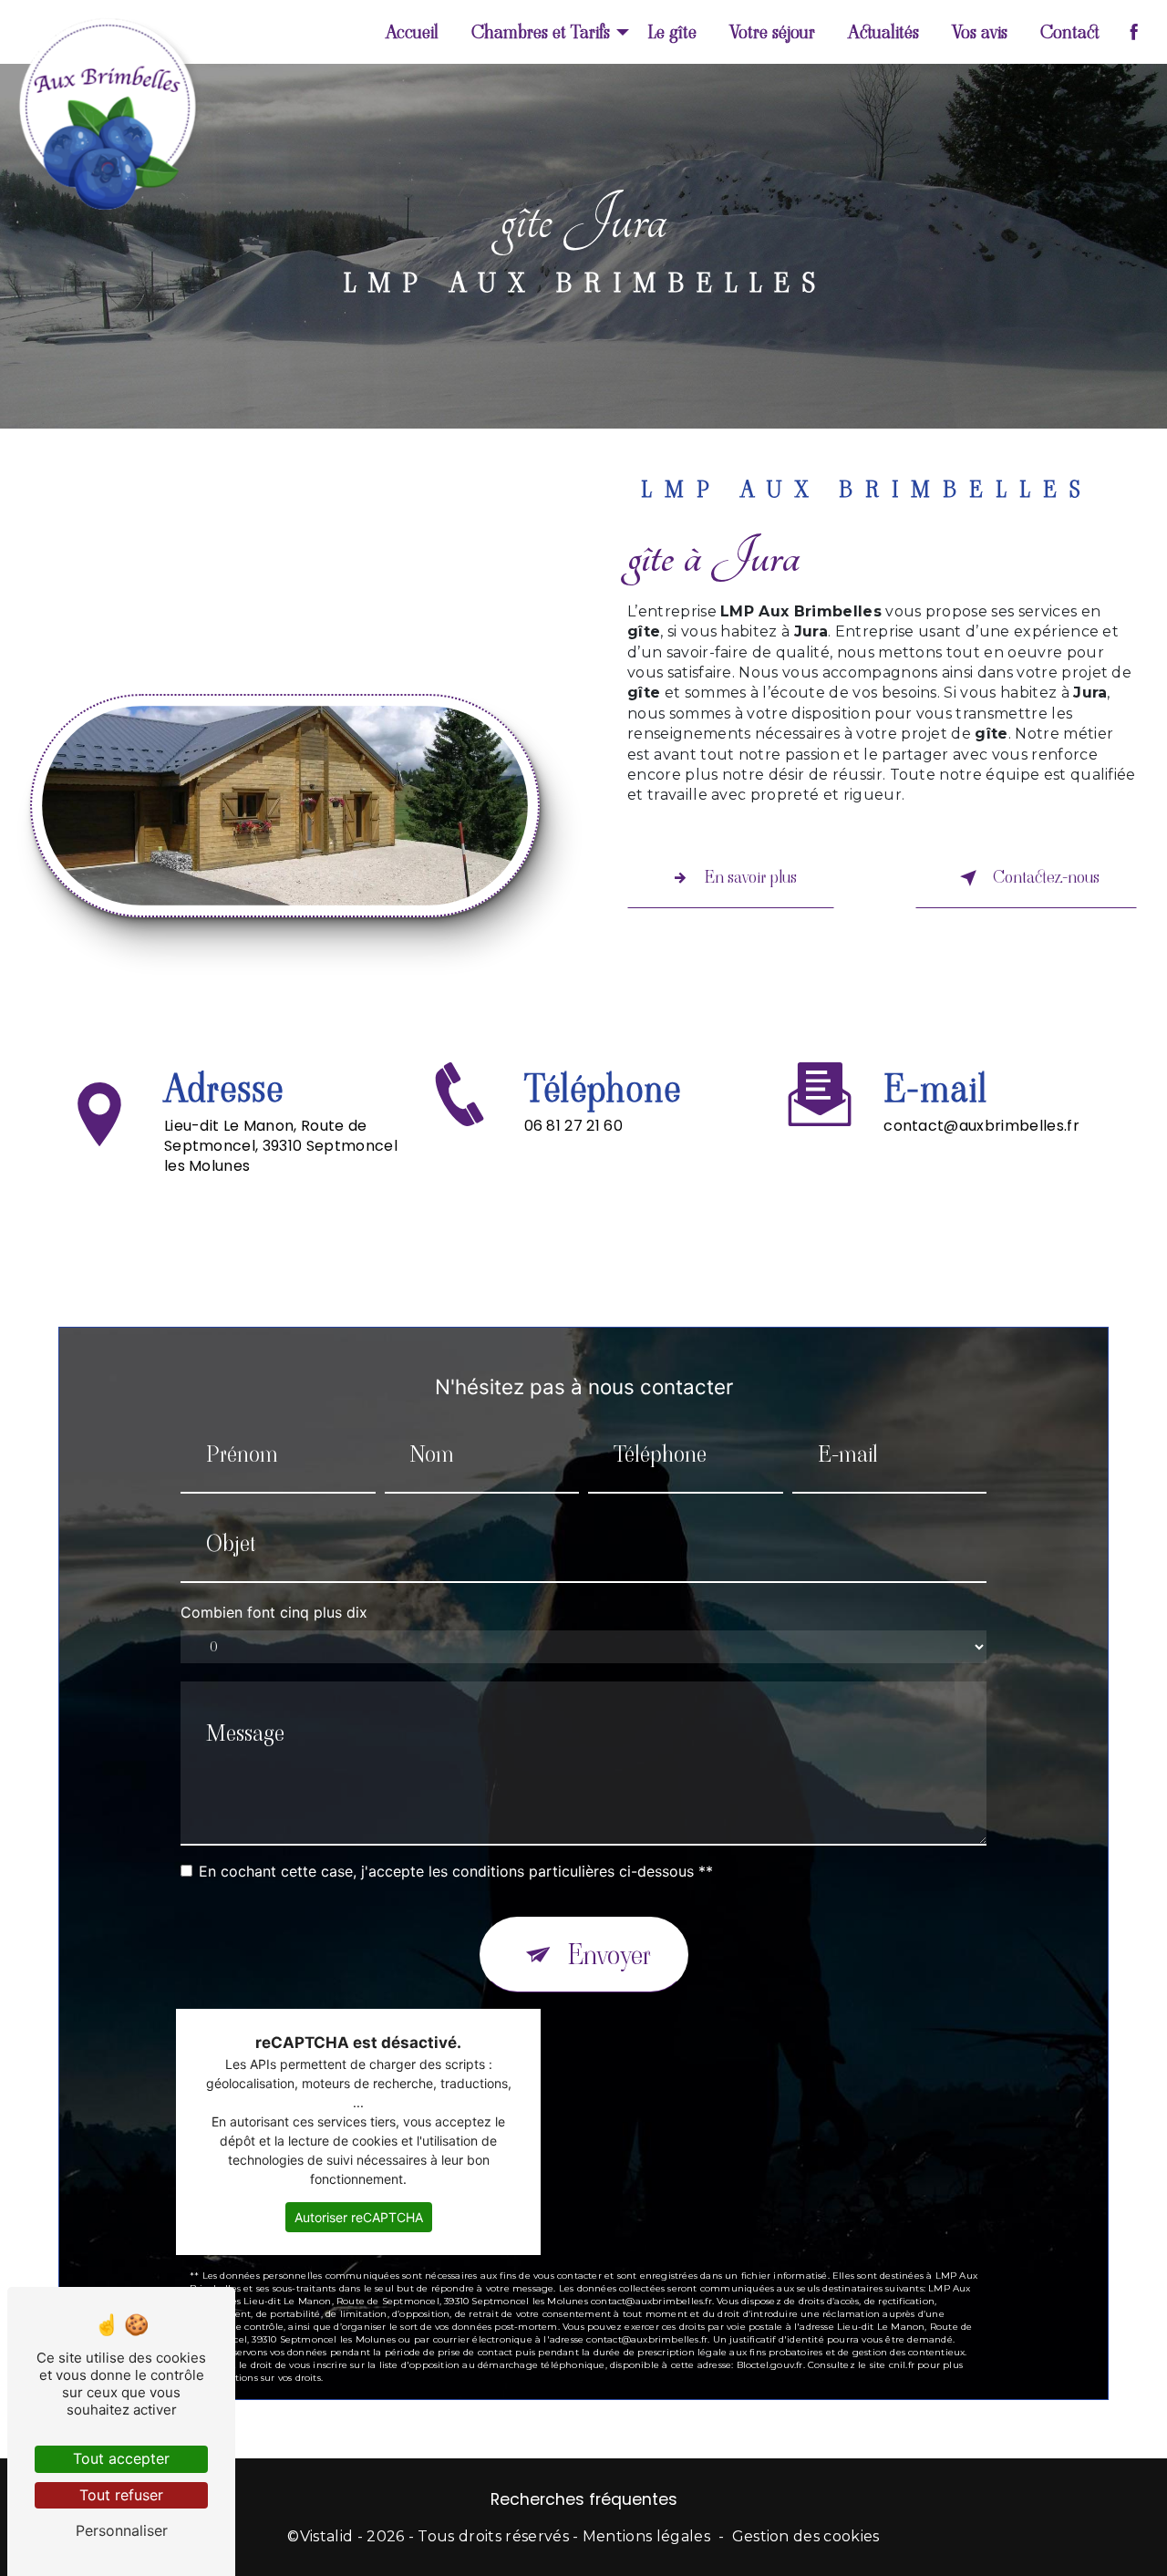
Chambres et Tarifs (541, 32)
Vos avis (980, 32)
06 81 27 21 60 (573, 1126)
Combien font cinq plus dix (274, 1612)
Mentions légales (646, 2536)
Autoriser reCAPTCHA (359, 2217)
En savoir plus (751, 877)
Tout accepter (121, 2458)
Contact (1070, 32)
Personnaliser (122, 2530)
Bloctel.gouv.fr (770, 2365)
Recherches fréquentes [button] (584, 2499)
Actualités (883, 32)
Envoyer (609, 1955)
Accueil (412, 32)
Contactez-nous (1046, 877)
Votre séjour (772, 32)
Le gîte (672, 32)
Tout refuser (121, 2495)
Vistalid (327, 2536)
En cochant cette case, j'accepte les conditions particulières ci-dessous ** (456, 1871)
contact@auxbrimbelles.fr (981, 1126)
